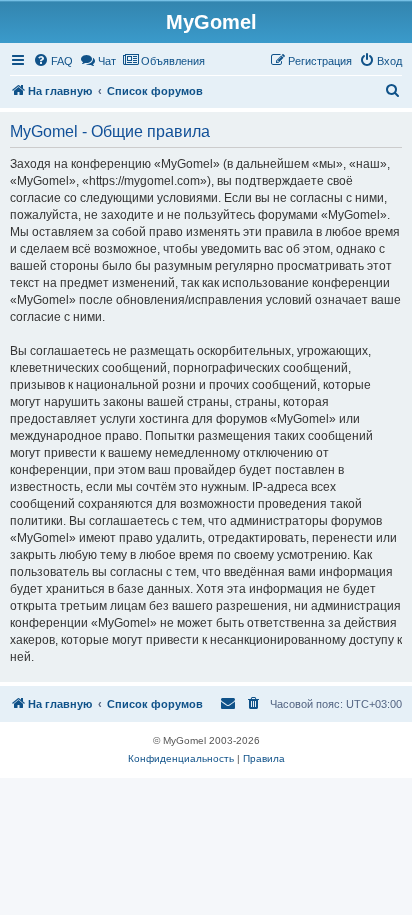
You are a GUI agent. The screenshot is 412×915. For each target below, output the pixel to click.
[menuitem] (53, 61)
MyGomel (211, 22)
